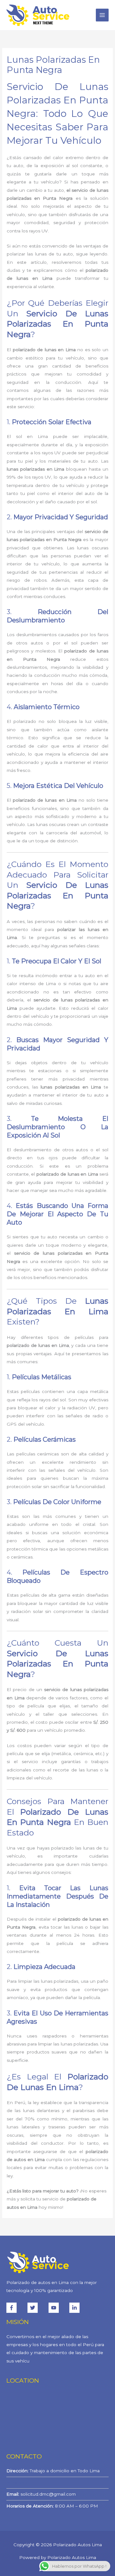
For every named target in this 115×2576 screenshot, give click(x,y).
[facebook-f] (16, 2308)
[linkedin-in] (75, 2308)
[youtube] (58, 2308)
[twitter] (37, 2308)
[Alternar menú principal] (102, 15)
